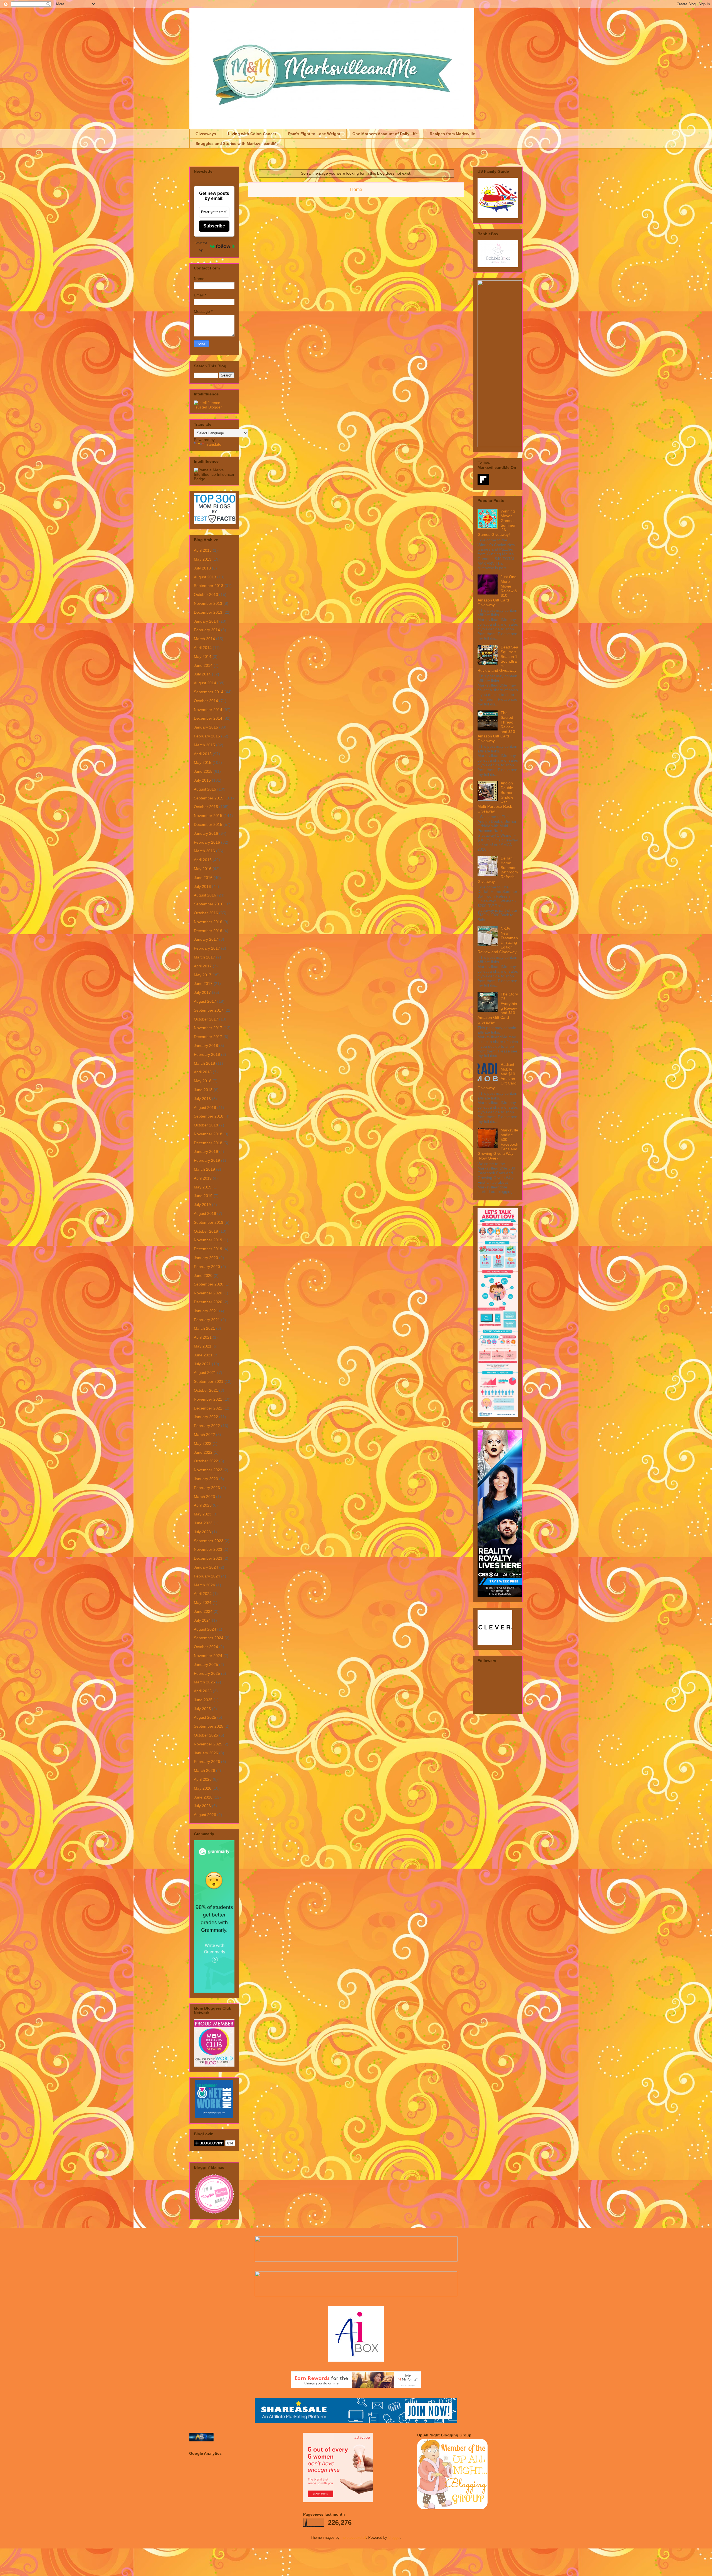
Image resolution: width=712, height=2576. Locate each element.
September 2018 (209, 1116)
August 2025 (205, 1717)
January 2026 (206, 1753)
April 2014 (203, 648)
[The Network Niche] (214, 2117)
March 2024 (204, 1585)
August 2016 (205, 895)
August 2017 (205, 1001)
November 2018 (208, 1134)
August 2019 (205, 1213)
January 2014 (206, 621)
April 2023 (203, 1505)
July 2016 (202, 886)
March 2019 (204, 1169)
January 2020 (206, 1258)
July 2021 (202, 1364)
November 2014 (208, 710)
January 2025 (206, 1665)
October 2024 (206, 1647)
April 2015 (203, 754)
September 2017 (209, 1010)
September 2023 (209, 1541)
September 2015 (209, 798)
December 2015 (208, 824)
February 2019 (207, 1160)
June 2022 (203, 1452)
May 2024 (203, 1602)
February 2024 (207, 1576)
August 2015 (205, 789)
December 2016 (208, 931)
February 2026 (207, 1762)
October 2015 (206, 807)
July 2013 (202, 568)
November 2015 (208, 816)
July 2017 (202, 992)
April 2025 (203, 1691)
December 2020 (208, 1302)
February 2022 (207, 1426)
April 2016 (203, 860)
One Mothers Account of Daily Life (385, 134)
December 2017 (208, 1037)
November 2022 (208, 1470)
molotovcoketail (353, 2537)
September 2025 (209, 1726)
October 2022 (206, 1461)
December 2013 (208, 612)
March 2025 (204, 1682)
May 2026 (203, 1788)
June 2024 (203, 1611)
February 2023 (207, 1488)
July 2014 (202, 674)
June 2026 (203, 1797)
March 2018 (204, 1063)
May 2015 (203, 762)
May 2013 (203, 559)
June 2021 (203, 1355)
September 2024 (209, 1638)
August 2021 (205, 1373)
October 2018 (206, 1125)
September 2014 (209, 692)
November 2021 (208, 1399)
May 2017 (203, 975)
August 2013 (205, 577)
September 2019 (209, 1222)
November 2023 (208, 1549)
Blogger (394, 2537)
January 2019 (206, 1151)
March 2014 (204, 639)
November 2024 (208, 1656)
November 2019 (208, 1240)
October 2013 (206, 595)
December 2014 (208, 718)
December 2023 (208, 1558)
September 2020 (209, 1284)
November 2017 (208, 1028)
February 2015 (207, 736)
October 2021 (206, 1390)
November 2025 (208, 1744)
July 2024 (202, 1620)
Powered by (201, 246)
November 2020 (208, 1293)
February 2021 (207, 1320)
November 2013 (208, 603)
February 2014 (207, 630)
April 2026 (203, 1779)
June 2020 (203, 1275)
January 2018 (206, 1046)
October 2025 (206, 1735)
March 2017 (204, 957)
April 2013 (203, 550)
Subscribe (214, 226)
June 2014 (203, 665)
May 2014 (203, 657)
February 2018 (207, 1054)
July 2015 (202, 780)
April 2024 (203, 1594)
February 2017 (207, 948)
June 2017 (203, 984)
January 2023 (206, 1479)
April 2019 (203, 1178)
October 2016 (206, 913)
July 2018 (202, 1099)
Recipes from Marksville (452, 134)
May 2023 (203, 1514)
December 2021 (208, 1408)
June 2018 (203, 1090)
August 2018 (205, 1108)
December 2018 (208, 1143)
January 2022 (206, 1417)
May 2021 (203, 1346)
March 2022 (204, 1435)
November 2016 (208, 922)
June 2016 (203, 878)
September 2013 (209, 586)
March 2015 (204, 745)
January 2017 (206, 939)
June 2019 (203, 1196)
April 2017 (203, 966)
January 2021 (206, 1311)
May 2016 (203, 869)
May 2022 (203, 1443)
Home (356, 190)
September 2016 (209, 904)
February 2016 (207, 842)
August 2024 (205, 1629)
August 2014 (205, 683)
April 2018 (203, 1072)
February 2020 (207, 1267)
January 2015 (206, 727)
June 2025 (203, 1700)
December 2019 (208, 1249)
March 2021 (204, 1328)
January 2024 (206, 1567)
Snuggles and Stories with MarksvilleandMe (237, 143)
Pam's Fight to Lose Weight (314, 134)
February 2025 (207, 1673)
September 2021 (209, 1381)
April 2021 (203, 1337)
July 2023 (202, 1532)
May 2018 (203, 1081)
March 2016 (204, 851)
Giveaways (206, 134)
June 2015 (203, 771)
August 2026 (205, 1815)
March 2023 (204, 1497)
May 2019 (203, 1187)
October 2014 (206, 701)
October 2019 (206, 1231)
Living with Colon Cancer (252, 134)
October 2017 (206, 1019)
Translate (213, 444)
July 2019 (202, 1205)
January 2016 (206, 833)
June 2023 (203, 1523)
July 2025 (202, 1709)
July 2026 (202, 1806)
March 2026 (204, 1770)
